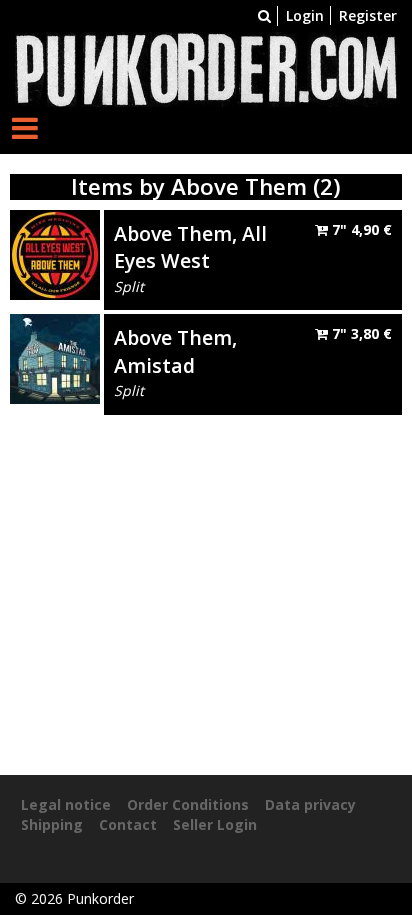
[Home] (206, 67)
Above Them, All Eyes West (190, 247)
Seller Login (215, 824)
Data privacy (310, 804)
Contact (128, 824)
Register (368, 15)
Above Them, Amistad (175, 351)
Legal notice (66, 804)
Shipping (52, 824)
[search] (264, 15)
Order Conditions (188, 804)
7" (360, 229)
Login (305, 15)
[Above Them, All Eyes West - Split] (55, 253)
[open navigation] (25, 127)
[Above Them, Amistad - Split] (55, 357)
